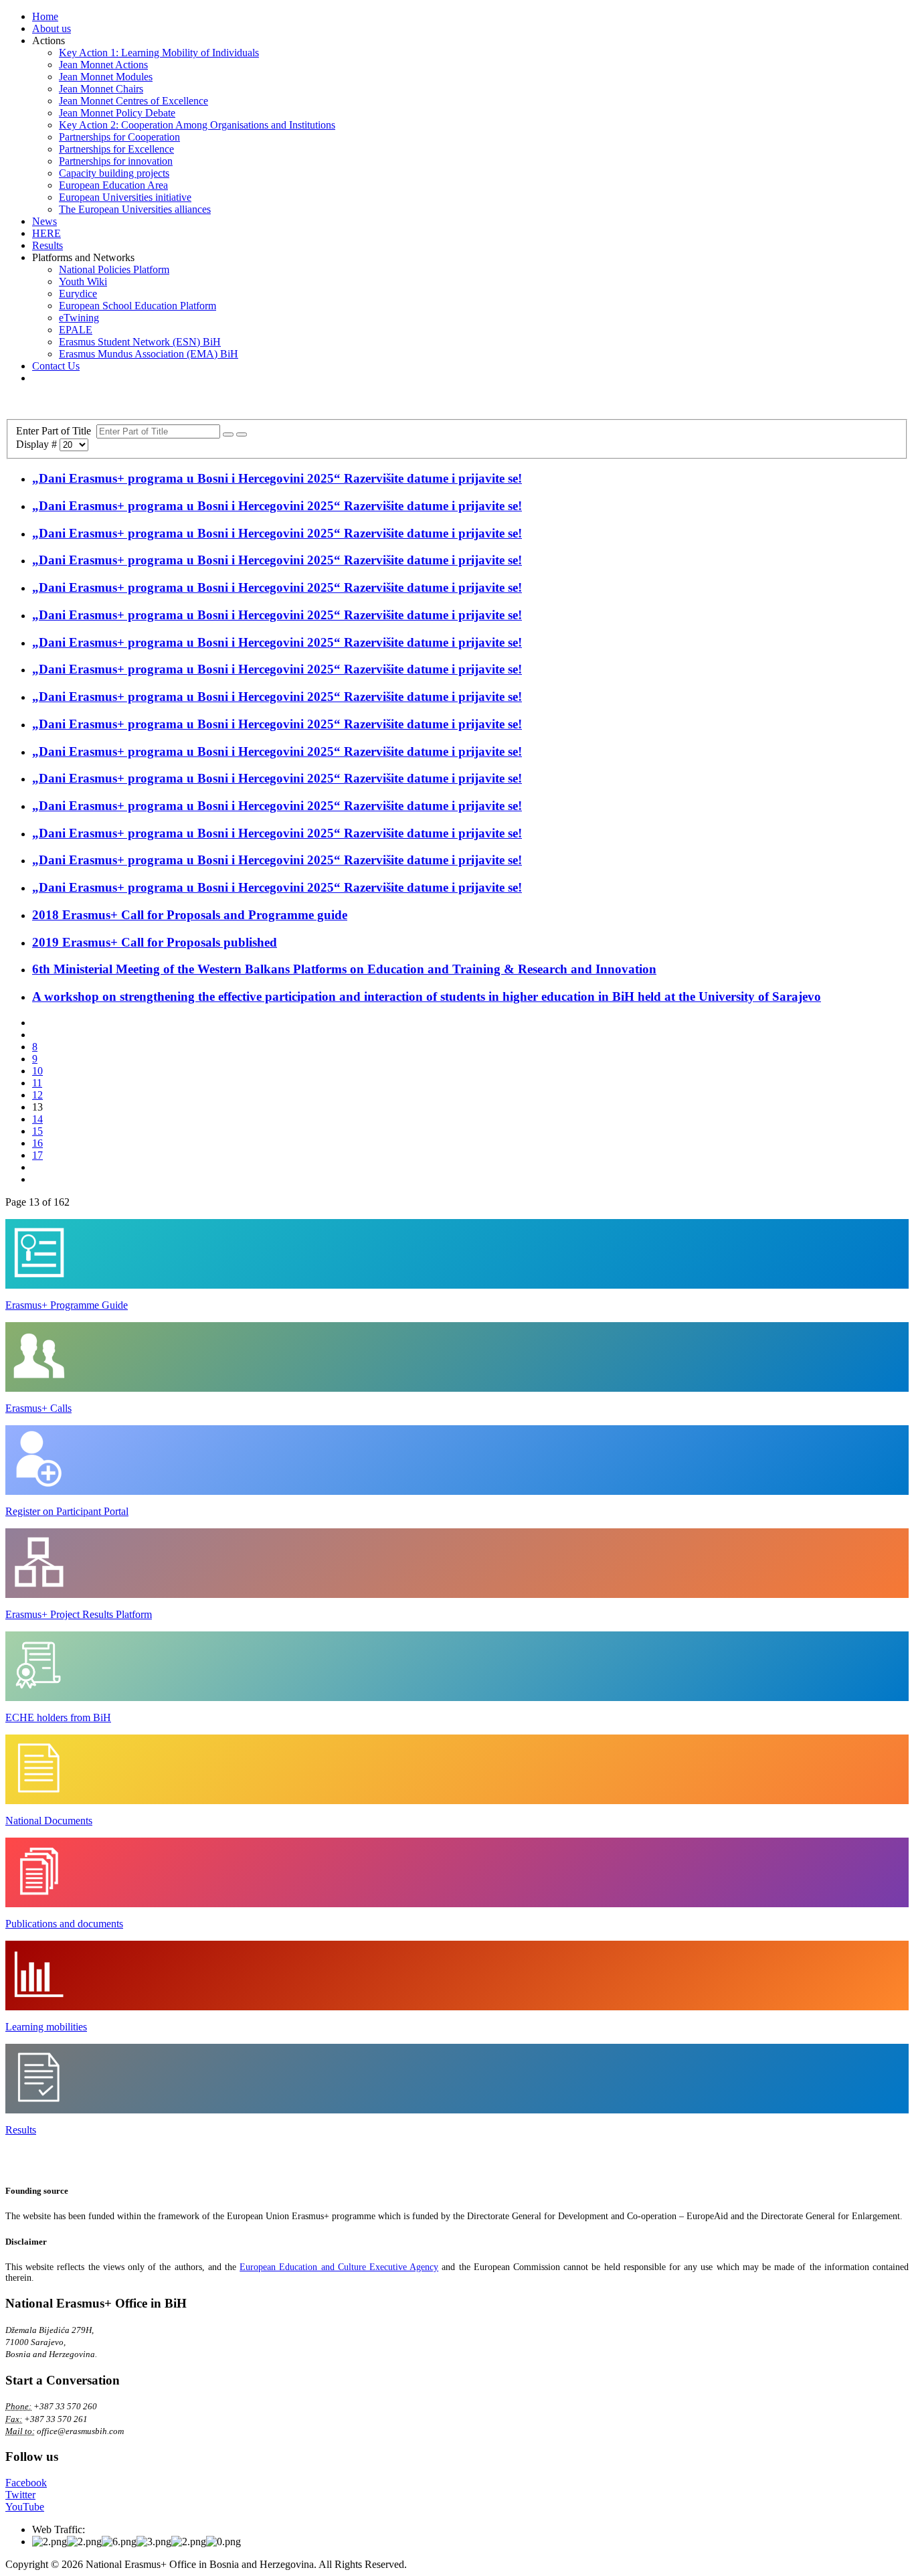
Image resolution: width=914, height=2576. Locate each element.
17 (37, 1155)
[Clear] (242, 434)
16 (37, 1143)
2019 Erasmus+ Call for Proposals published (155, 942)
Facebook (26, 2483)
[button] (49, 41)
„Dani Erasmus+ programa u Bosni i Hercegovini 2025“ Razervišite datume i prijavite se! (277, 478)
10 (37, 1071)
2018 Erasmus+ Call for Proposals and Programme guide (190, 915)
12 (37, 1095)
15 (37, 1131)
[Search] (228, 434)
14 (37, 1119)
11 (37, 1083)
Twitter (20, 2495)
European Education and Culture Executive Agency (339, 2267)
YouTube (25, 2507)
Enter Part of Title (56, 431)
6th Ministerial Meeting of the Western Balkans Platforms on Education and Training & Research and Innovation (344, 969)
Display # (38, 444)
